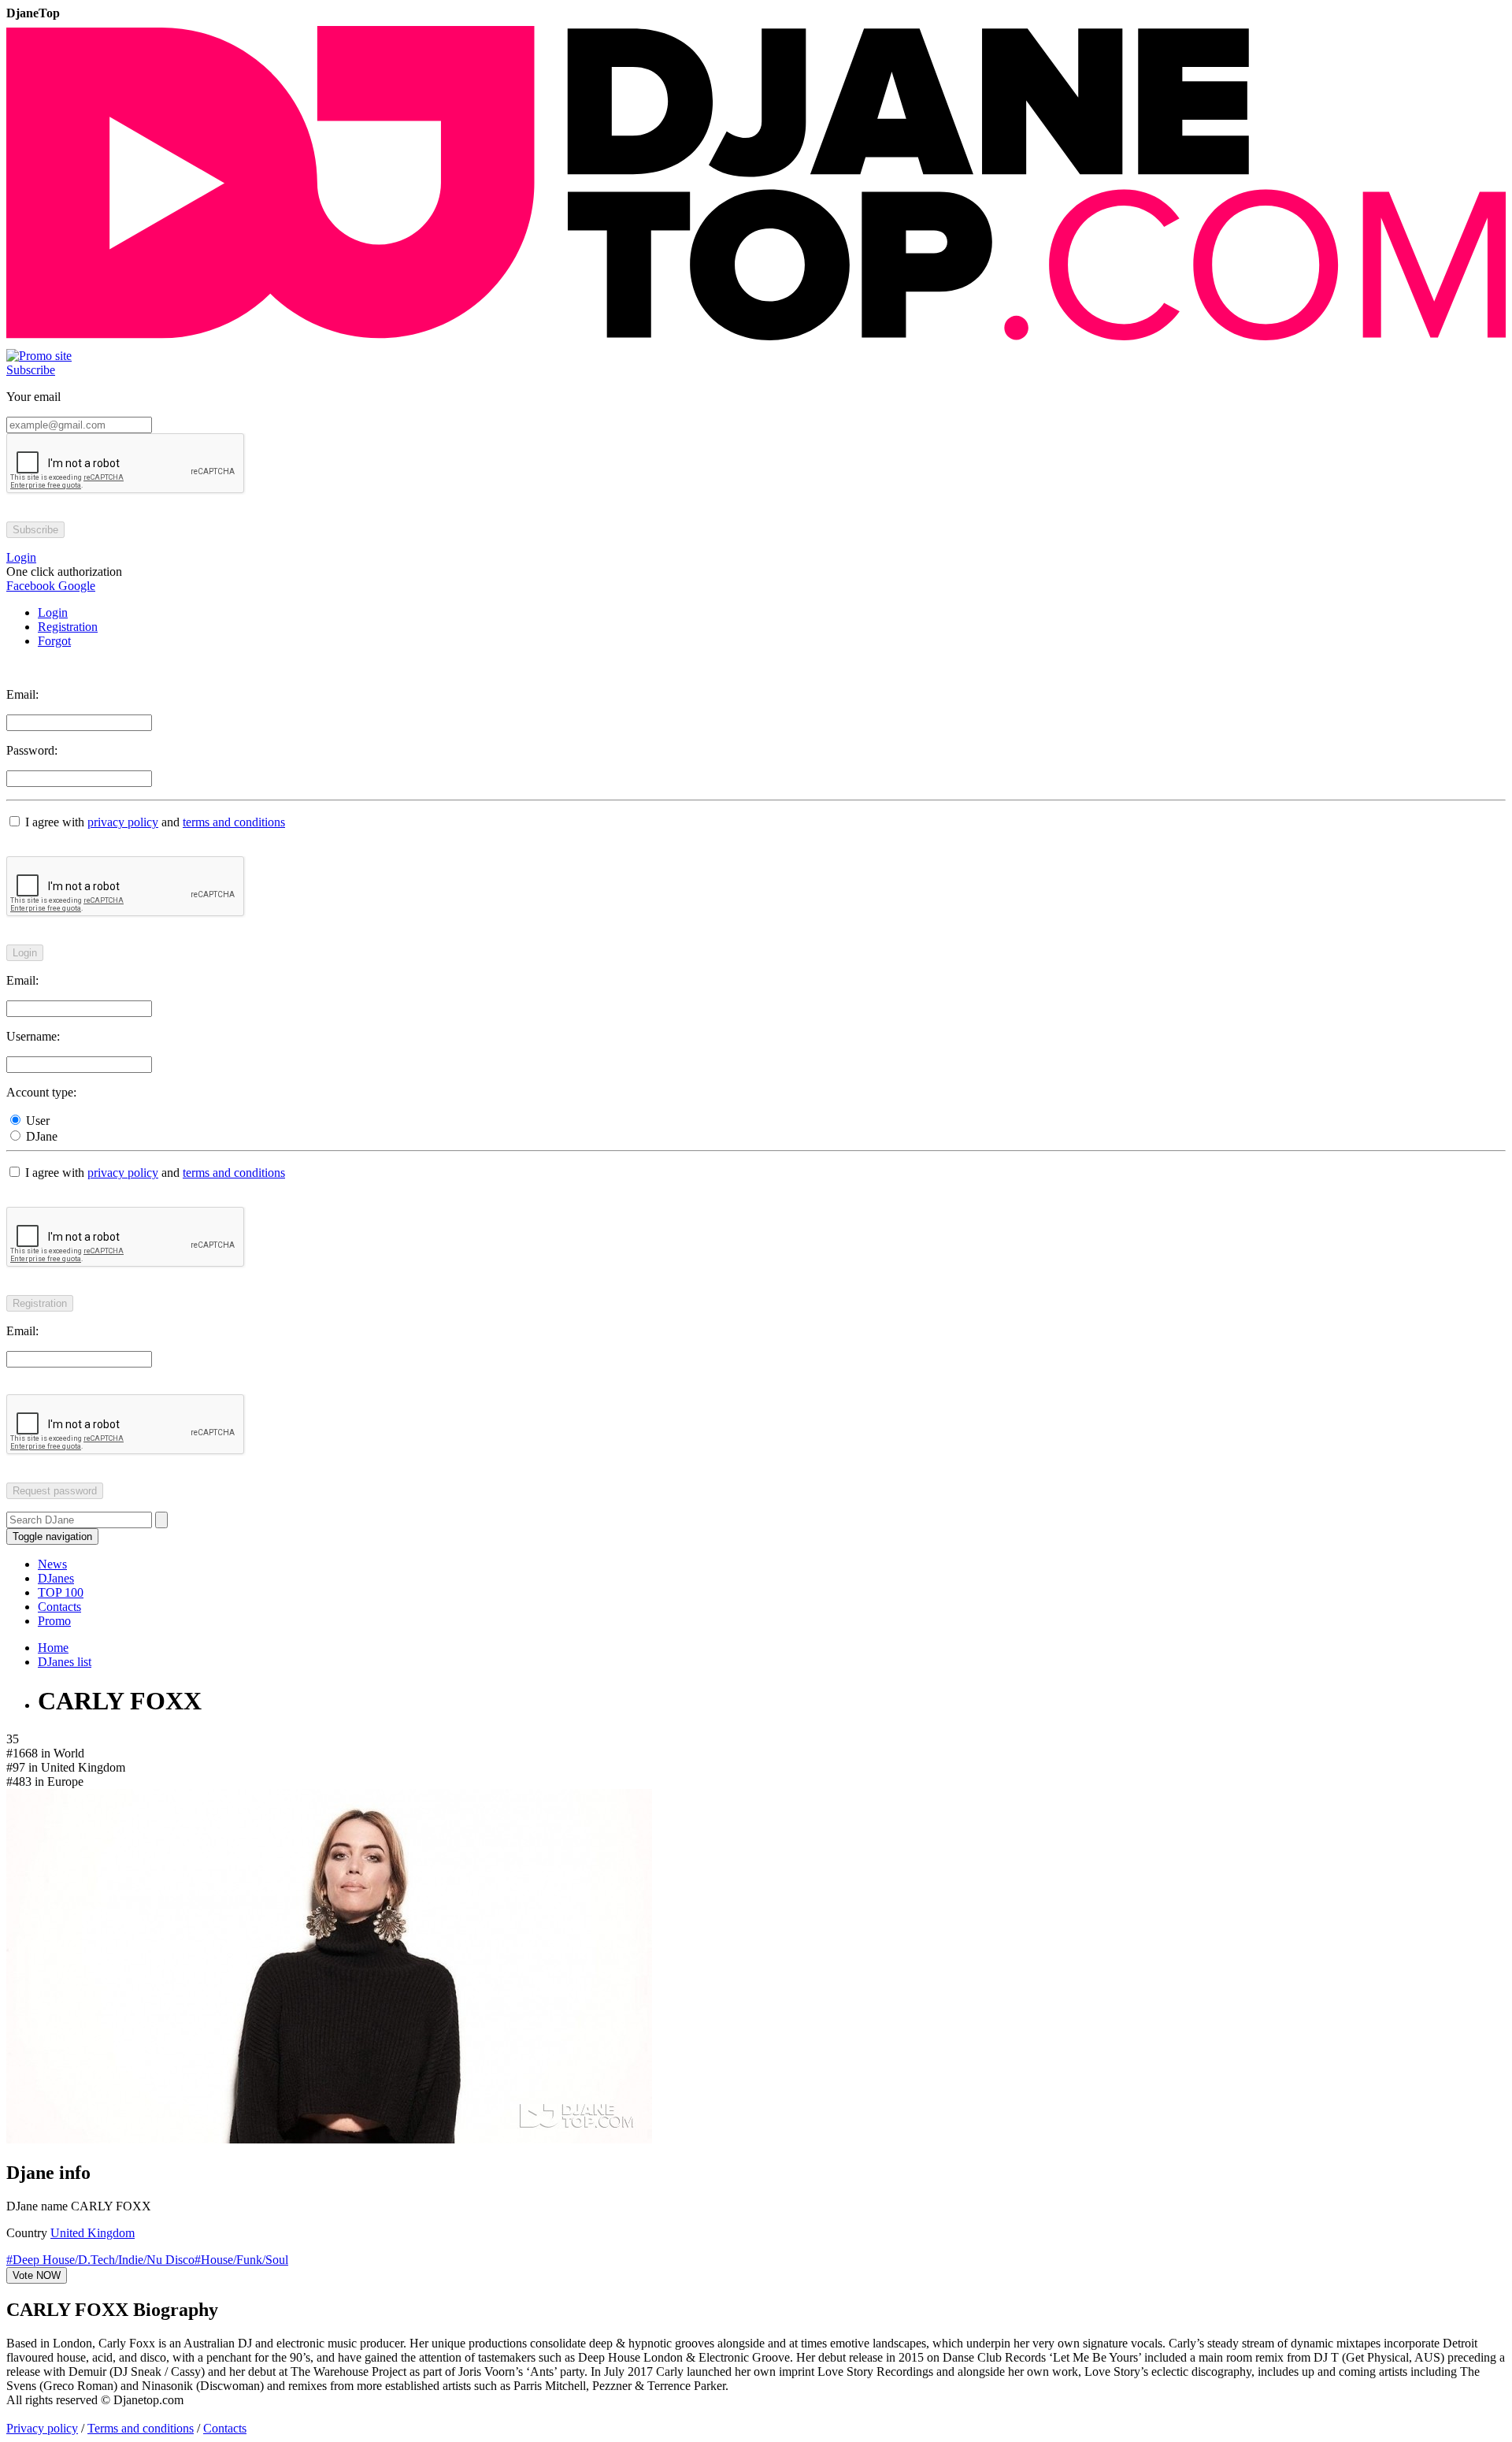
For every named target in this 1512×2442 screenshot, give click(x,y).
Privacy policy (42, 2428)
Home (53, 1648)
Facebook (31, 586)
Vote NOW (37, 2275)
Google (75, 586)
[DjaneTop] (756, 341)
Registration (68, 627)
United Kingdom (93, 2233)
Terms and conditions (141, 2428)
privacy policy (123, 822)
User (36, 1121)
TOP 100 (61, 1592)
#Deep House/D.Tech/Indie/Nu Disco (100, 2260)
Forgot (54, 641)
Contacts (59, 1607)
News (52, 1564)
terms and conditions (234, 822)
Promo (54, 1621)
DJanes (56, 1578)
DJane (40, 1136)
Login (53, 612)
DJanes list (65, 1662)
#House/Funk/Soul (241, 2260)
